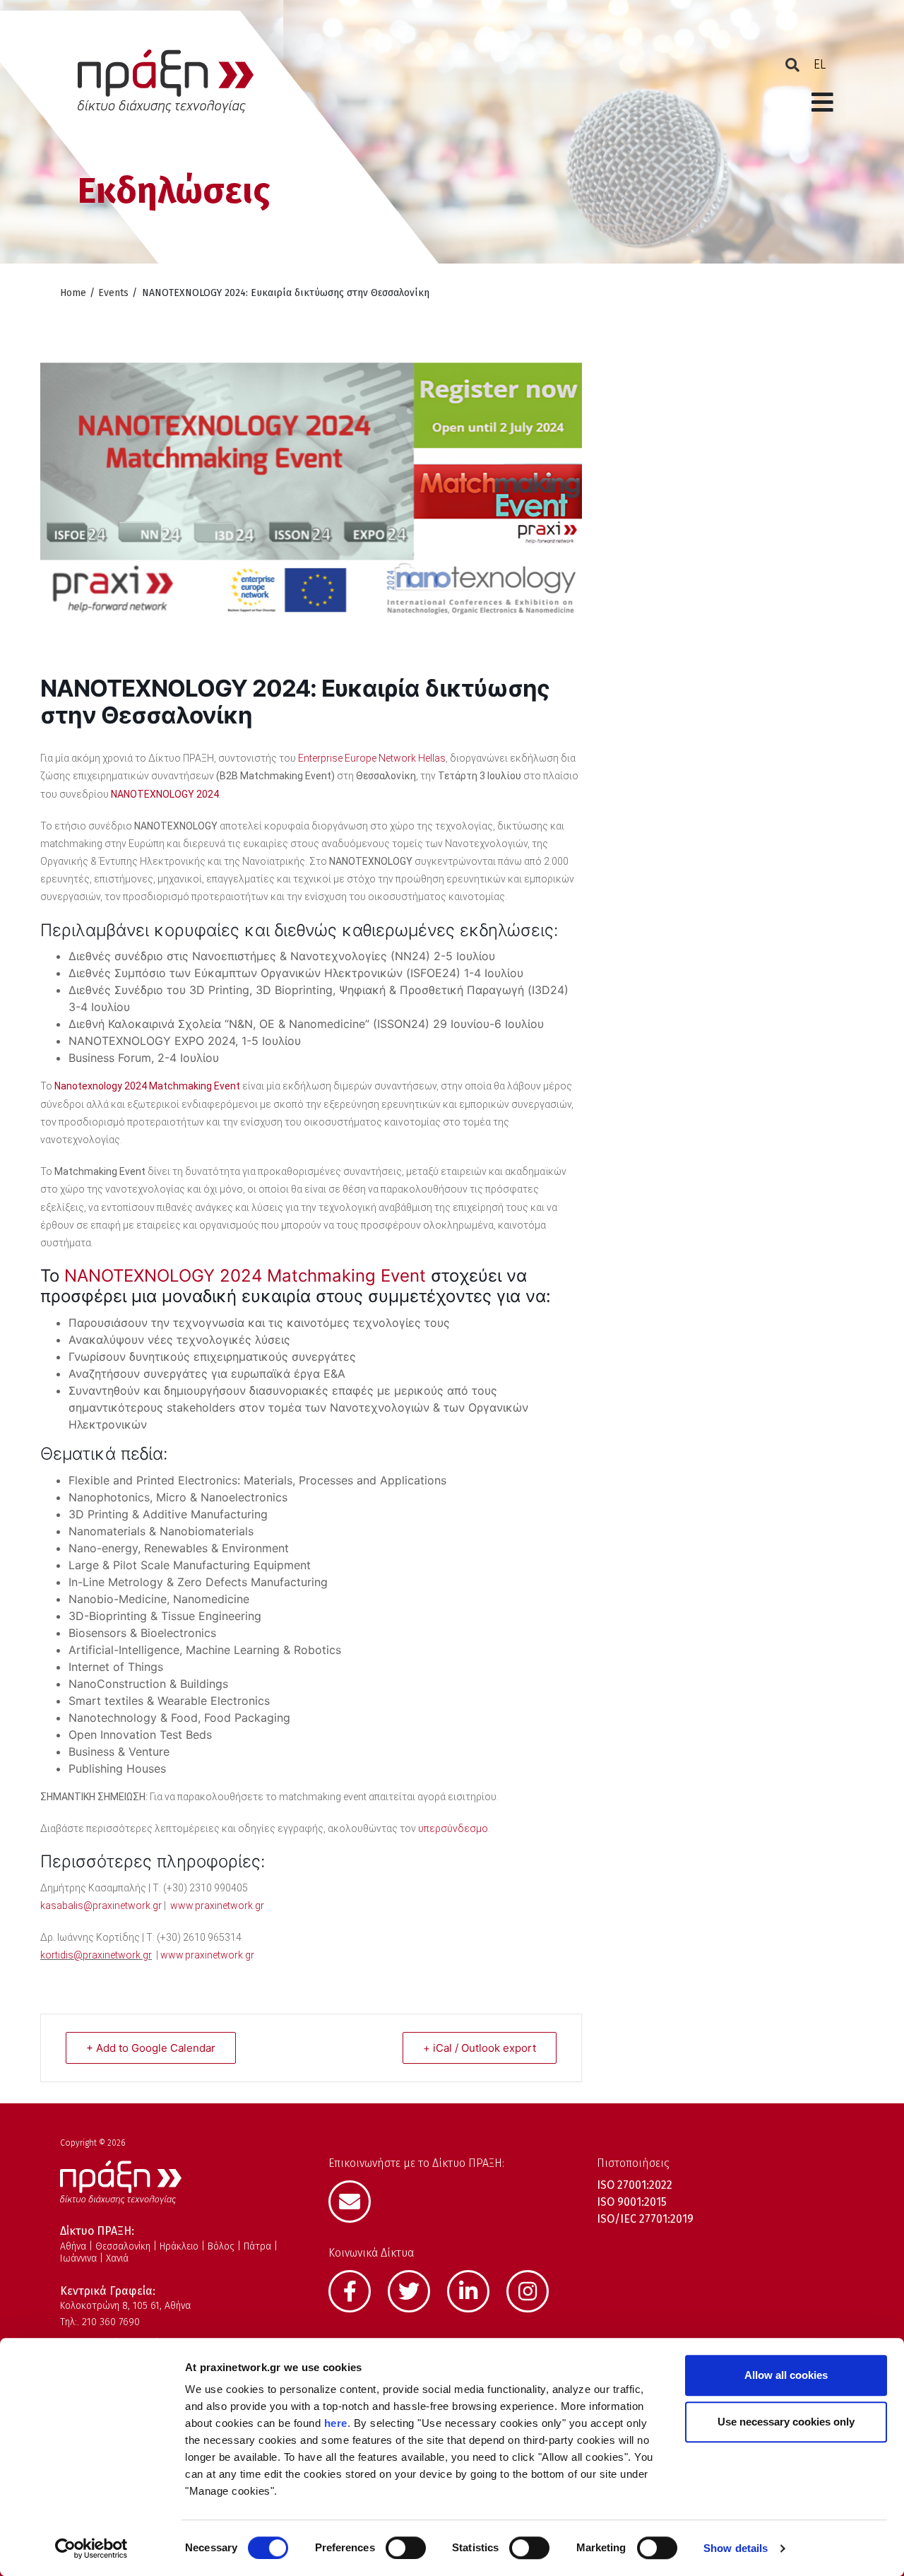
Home (73, 293)
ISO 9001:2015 (632, 2202)
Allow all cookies (786, 2375)
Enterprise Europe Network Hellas (372, 758)
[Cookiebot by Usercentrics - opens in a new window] (91, 2548)
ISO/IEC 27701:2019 (645, 2219)
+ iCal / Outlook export (480, 2048)
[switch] (406, 2548)
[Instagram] (535, 2290)
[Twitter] (416, 2290)
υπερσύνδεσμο (453, 1828)
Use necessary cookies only (786, 2422)
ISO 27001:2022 (635, 2185)
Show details (736, 2548)
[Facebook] (357, 2290)
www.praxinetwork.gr (217, 1906)
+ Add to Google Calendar (151, 2048)
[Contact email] (357, 2200)
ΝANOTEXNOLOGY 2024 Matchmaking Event (243, 1276)
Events (113, 293)
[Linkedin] (475, 2290)
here (336, 2423)
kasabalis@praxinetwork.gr (101, 1906)
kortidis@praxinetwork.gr (96, 1955)
